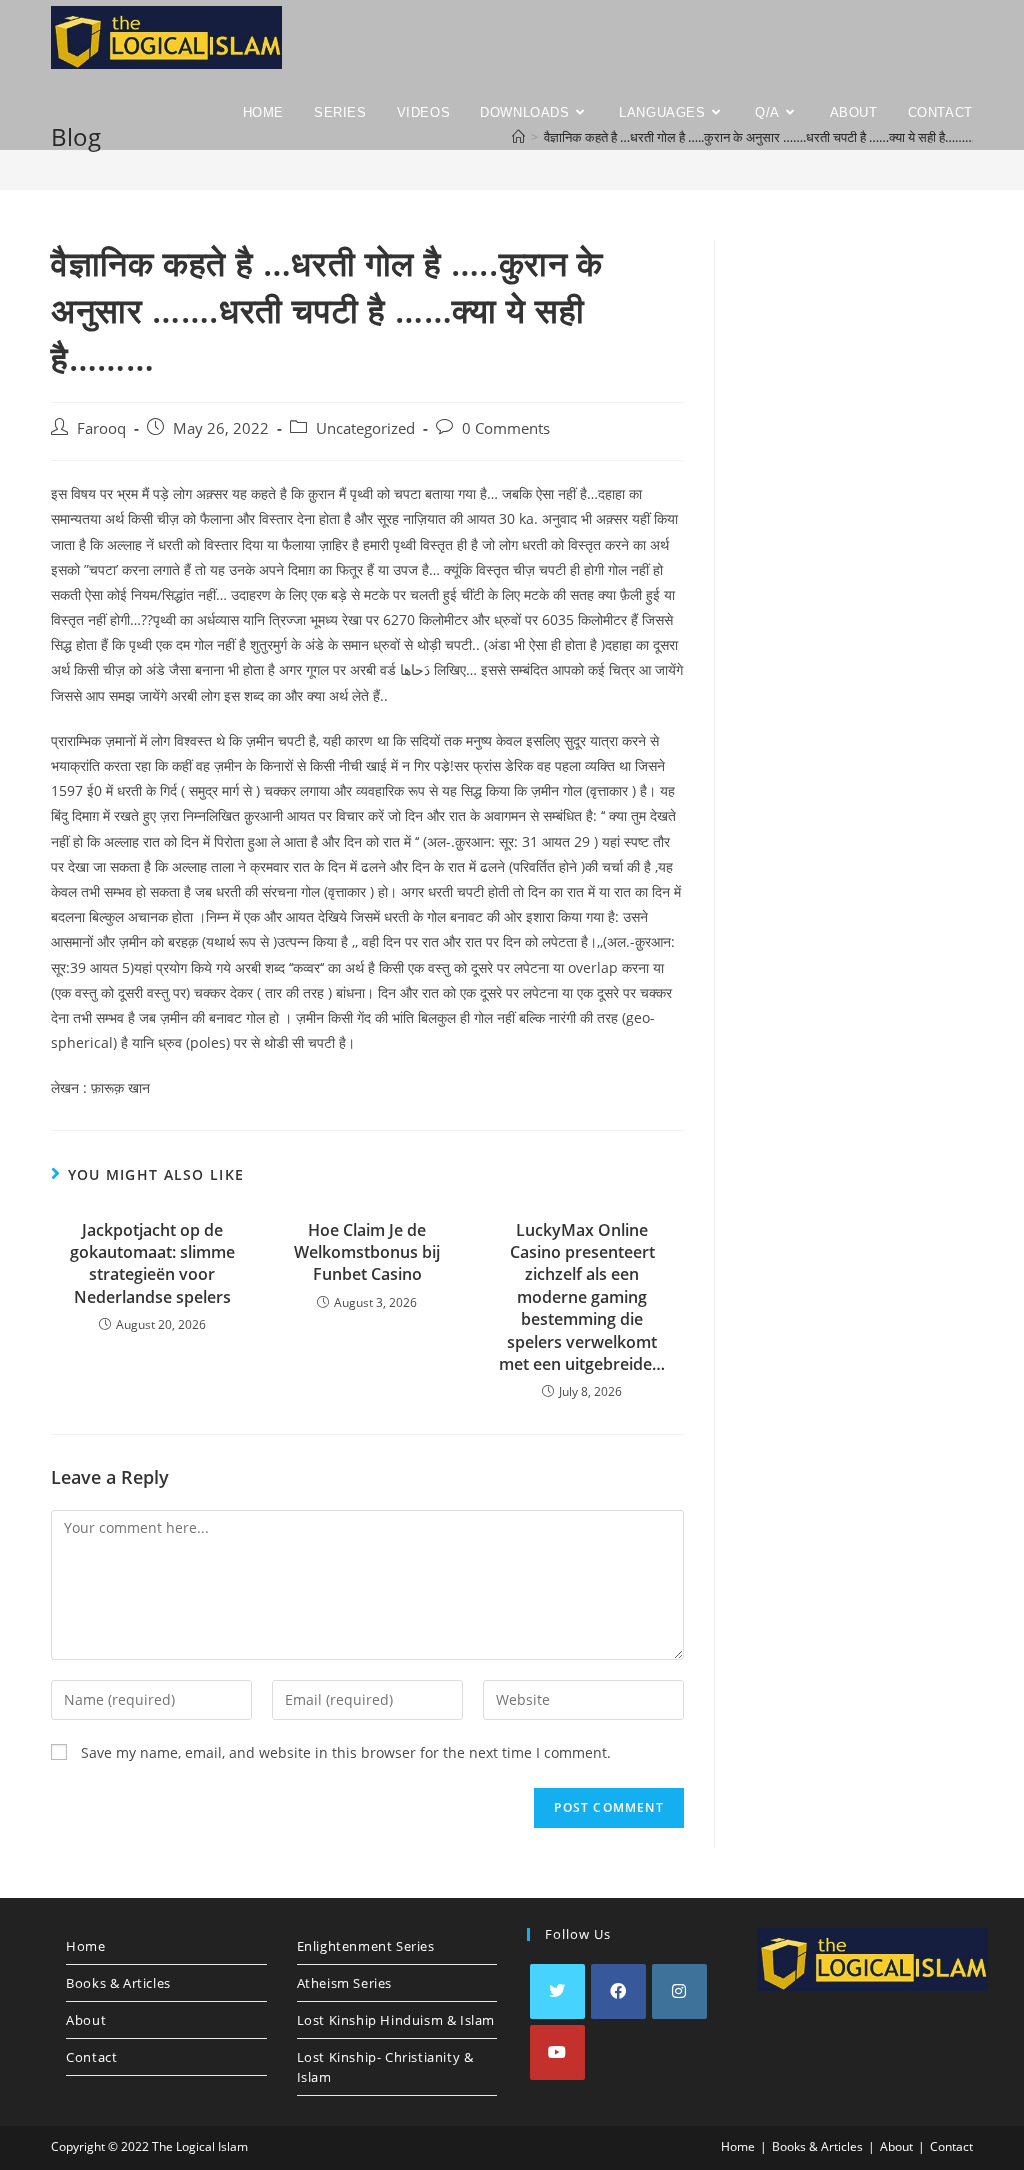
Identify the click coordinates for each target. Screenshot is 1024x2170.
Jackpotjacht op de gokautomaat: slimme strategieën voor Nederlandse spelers (152, 1263)
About (86, 2020)
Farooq (101, 428)
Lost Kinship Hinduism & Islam (396, 2020)
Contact (91, 2057)
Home (85, 1946)
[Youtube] (557, 2052)
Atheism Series (344, 1983)
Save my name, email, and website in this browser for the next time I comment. (346, 1752)
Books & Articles (118, 1983)
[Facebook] (618, 1991)
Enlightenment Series (366, 1946)
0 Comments (506, 428)
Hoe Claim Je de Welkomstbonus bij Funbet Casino (367, 1252)
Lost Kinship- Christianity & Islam (385, 2067)
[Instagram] (679, 1991)
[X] (557, 1991)
